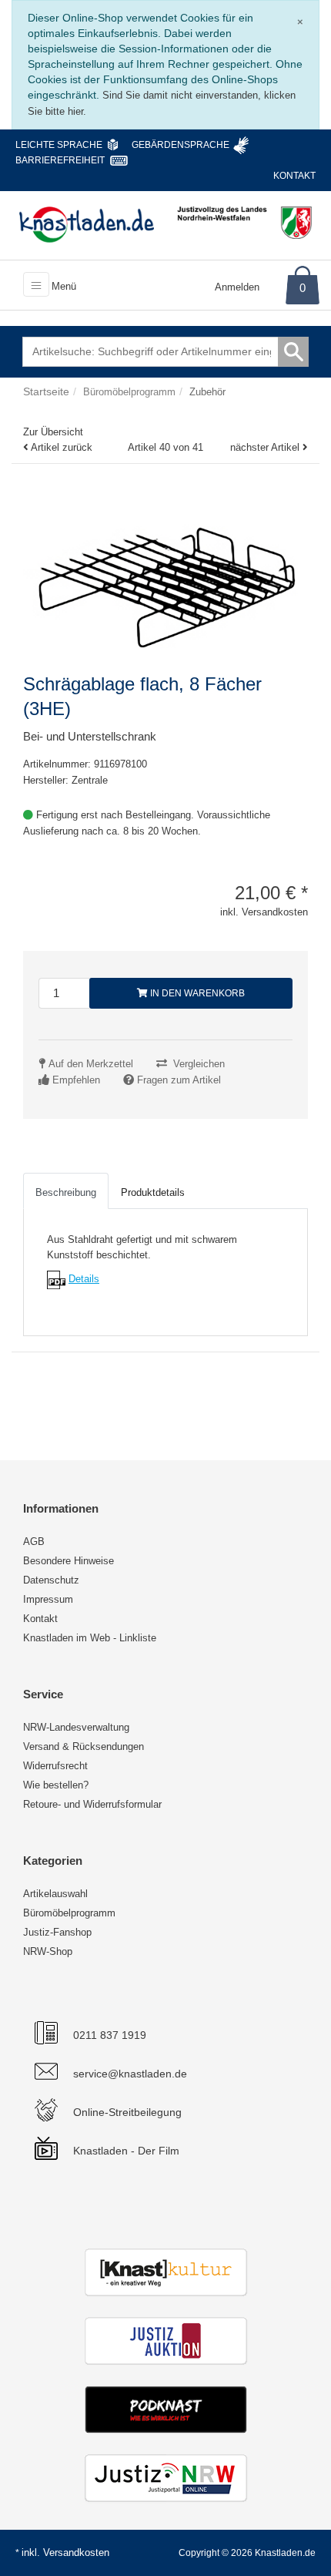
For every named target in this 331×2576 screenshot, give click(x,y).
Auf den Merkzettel (91, 1064)
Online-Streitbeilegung (127, 2112)
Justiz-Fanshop (57, 1932)
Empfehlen (76, 1080)
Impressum (48, 1599)
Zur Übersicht (53, 432)
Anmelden (237, 287)
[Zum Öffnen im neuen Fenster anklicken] (56, 1279)
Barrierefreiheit (60, 160)
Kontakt (294, 176)
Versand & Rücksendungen (84, 1746)
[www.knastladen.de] (87, 224)
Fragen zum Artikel (179, 1080)
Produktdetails (153, 1192)
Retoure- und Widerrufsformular (92, 1804)
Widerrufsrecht (55, 1766)
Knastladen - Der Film (126, 2151)
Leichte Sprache (59, 145)
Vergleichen (199, 1064)
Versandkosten (76, 2552)
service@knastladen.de (130, 2074)
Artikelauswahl (55, 1894)
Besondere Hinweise (69, 1561)
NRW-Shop (48, 1951)
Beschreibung (66, 1192)
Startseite (46, 391)
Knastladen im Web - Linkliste (90, 1638)
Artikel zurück (62, 447)
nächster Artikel (266, 447)
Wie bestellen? (56, 1785)
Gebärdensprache (181, 145)
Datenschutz (51, 1580)
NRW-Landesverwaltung (76, 1727)
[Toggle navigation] (36, 284)
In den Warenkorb (196, 993)
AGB (34, 1542)
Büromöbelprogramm (69, 1913)
